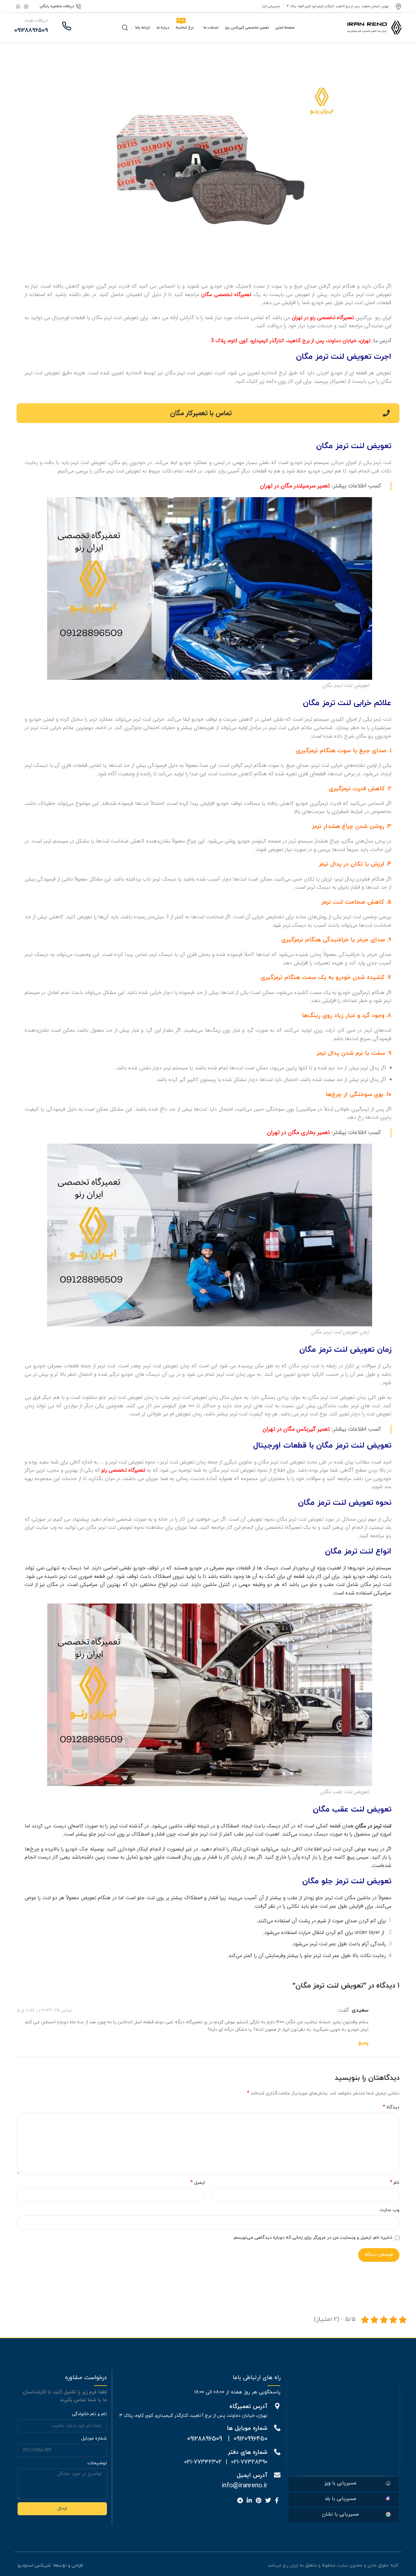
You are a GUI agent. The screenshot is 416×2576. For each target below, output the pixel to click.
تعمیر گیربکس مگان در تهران (296, 1429)
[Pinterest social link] (259, 2500)
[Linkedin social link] (249, 2500)
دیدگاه (391, 2107)
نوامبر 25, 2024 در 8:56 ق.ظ (44, 2010)
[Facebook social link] (277, 2500)
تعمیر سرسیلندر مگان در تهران (296, 486)
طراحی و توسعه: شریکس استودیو (50, 2565)
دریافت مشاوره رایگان (57, 6)
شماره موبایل (94, 2438)
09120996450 (251, 2439)
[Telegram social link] (240, 2500)
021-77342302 (203, 2462)
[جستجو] (125, 28)
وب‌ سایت (390, 2210)
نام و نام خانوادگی (89, 2414)
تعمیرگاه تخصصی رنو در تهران (323, 318)
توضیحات (97, 2463)
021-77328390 (249, 2462)
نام (395, 2183)
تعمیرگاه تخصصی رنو (123, 1470)
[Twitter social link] (268, 2500)
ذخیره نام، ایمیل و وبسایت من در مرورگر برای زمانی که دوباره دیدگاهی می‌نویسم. (313, 2238)
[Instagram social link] (26, 6)
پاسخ (363, 2043)
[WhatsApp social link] (18, 6)
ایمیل (198, 2183)
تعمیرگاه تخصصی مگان (226, 295)
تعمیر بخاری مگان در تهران (299, 1133)
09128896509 (205, 2439)
